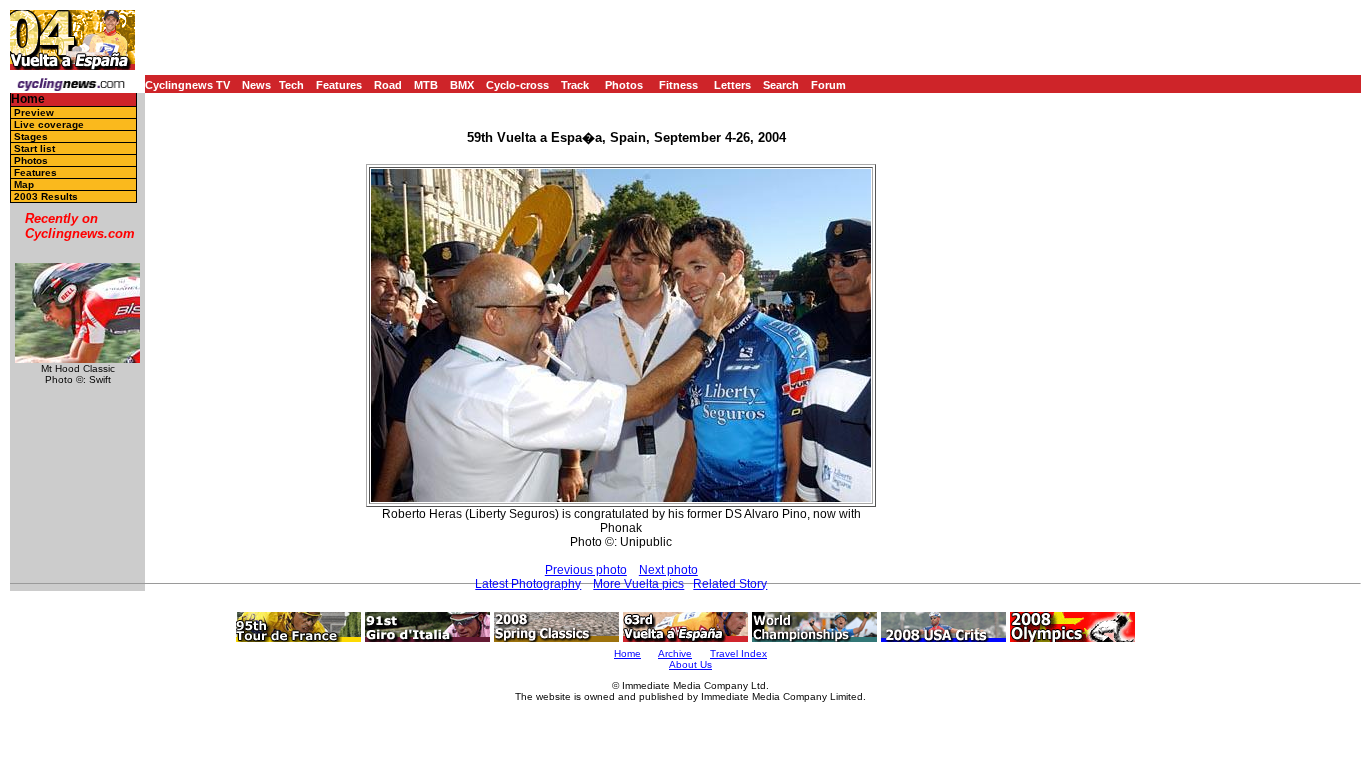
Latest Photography (528, 584)
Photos (624, 85)
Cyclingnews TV (187, 85)
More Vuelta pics (638, 584)
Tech (291, 85)
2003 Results (46, 196)
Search (781, 85)
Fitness (678, 85)
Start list (34, 148)
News (256, 85)
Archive (675, 653)
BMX (462, 85)
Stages (31, 136)
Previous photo (586, 570)
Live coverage (49, 124)
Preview (34, 112)
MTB (426, 85)
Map (24, 184)
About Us (690, 664)
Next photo (668, 570)
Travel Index (738, 653)
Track (575, 85)
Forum (828, 85)
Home (28, 99)
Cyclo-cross (517, 85)
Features (339, 85)
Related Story (730, 584)
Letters (732, 85)
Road (388, 85)
